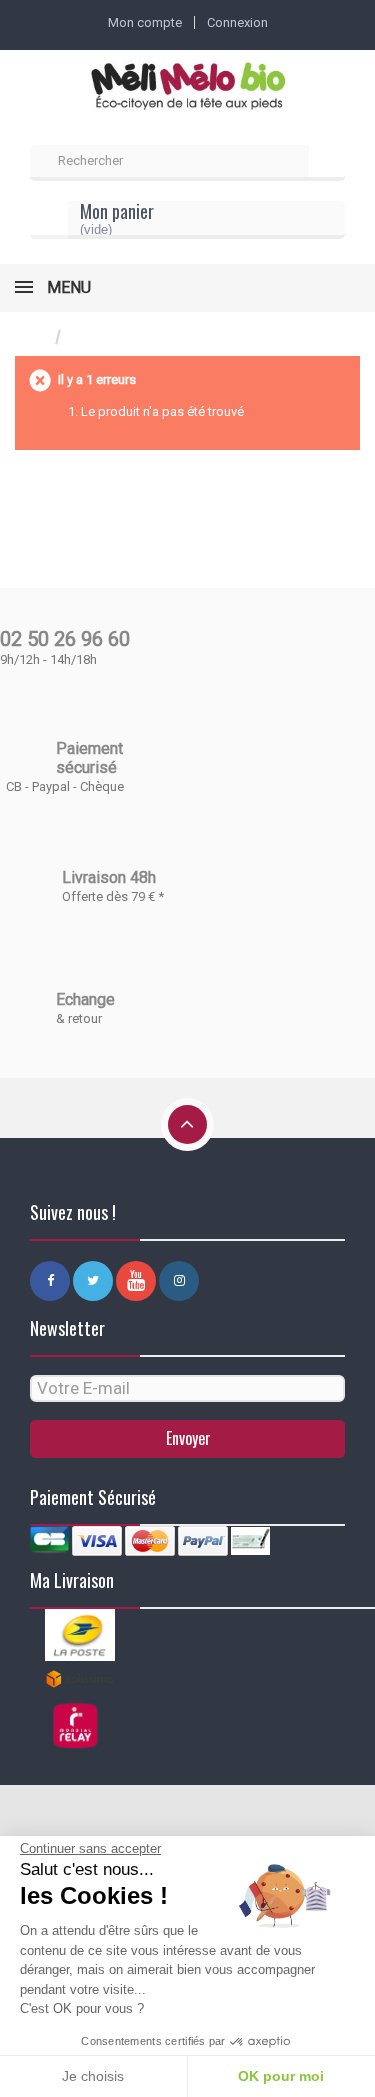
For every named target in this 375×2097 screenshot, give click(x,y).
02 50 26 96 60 (65, 639)
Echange (85, 999)
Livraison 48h (109, 877)
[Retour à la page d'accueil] (35, 337)
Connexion (237, 22)
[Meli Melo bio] (187, 87)
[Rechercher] (327, 163)
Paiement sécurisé (89, 758)
